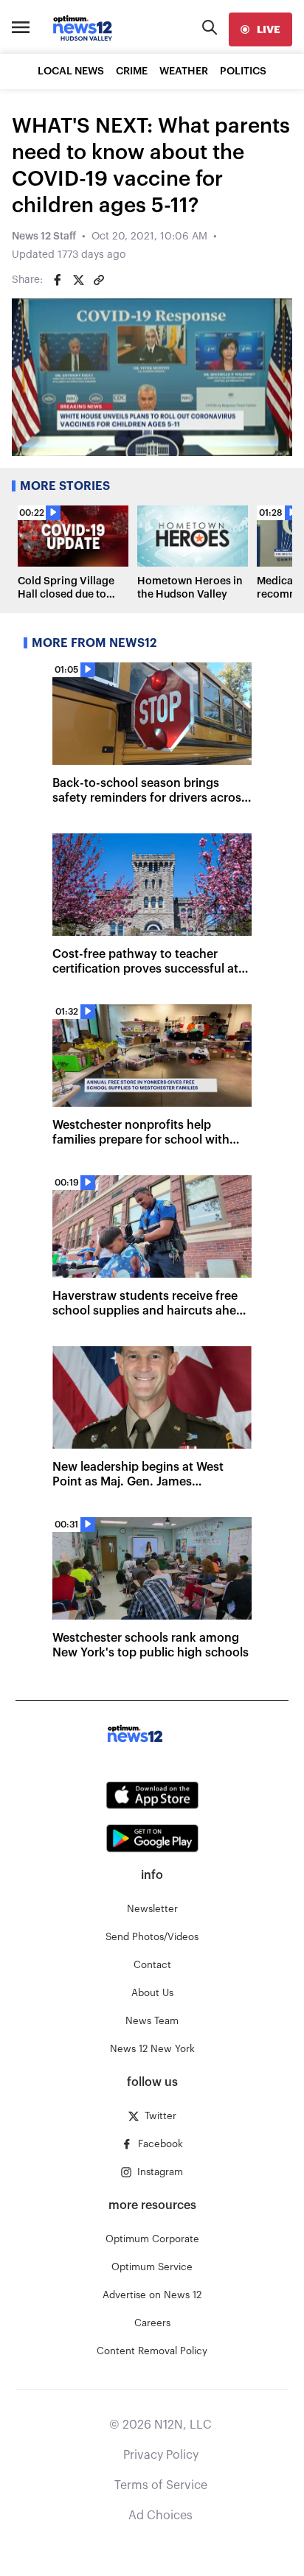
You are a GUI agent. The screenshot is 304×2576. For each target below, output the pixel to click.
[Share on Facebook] (58, 280)
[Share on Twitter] (78, 280)
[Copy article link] (99, 280)
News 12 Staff (44, 237)
